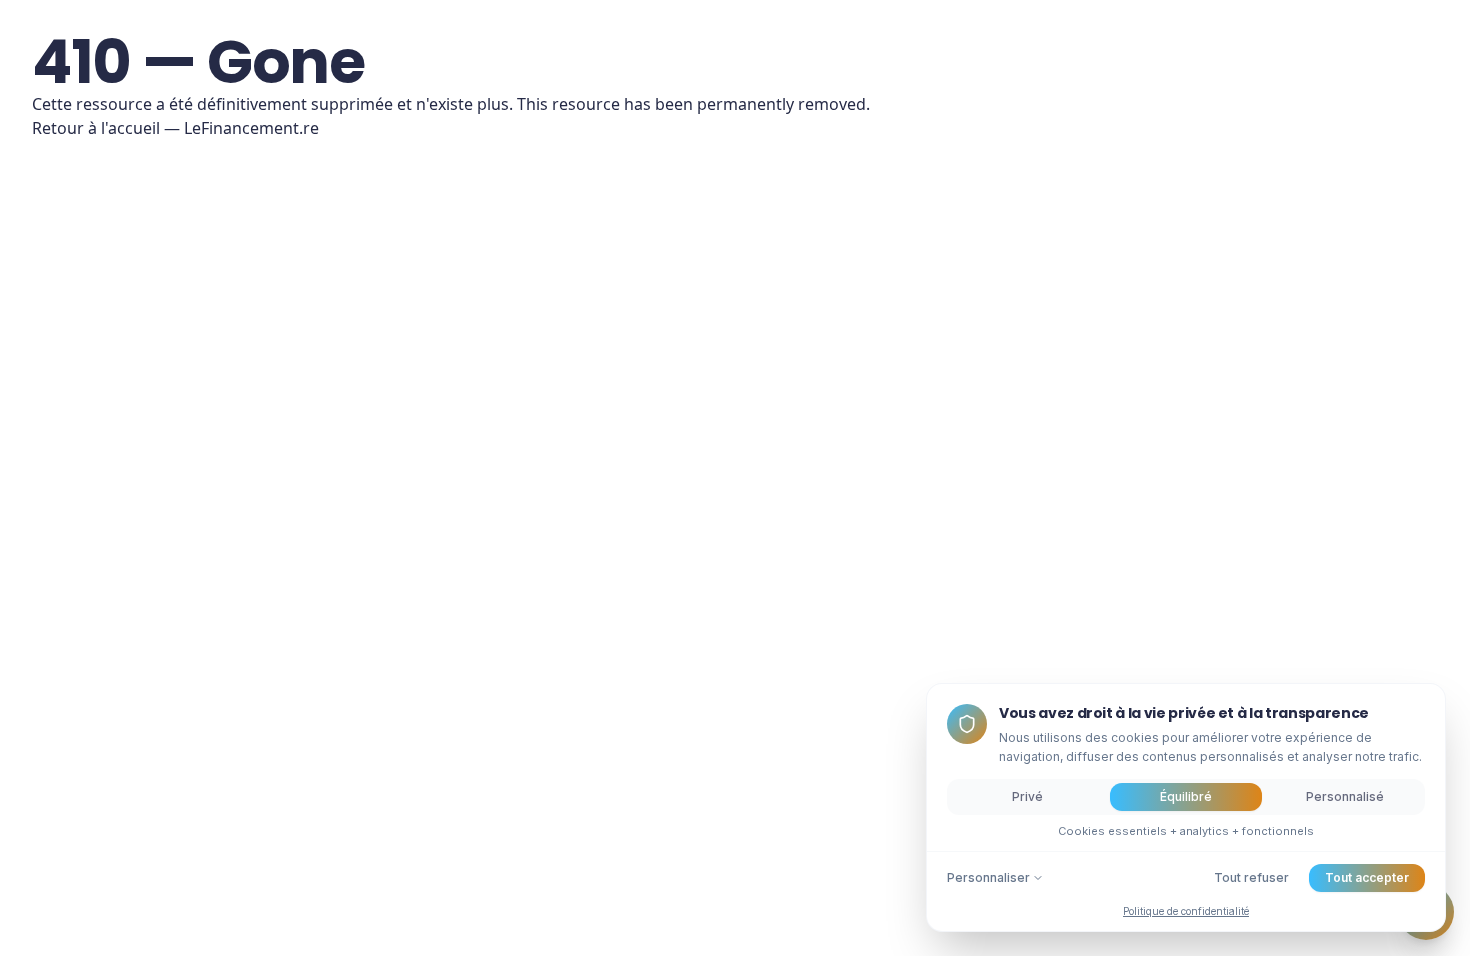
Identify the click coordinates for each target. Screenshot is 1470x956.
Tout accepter (1367, 877)
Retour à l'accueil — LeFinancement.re (175, 128)
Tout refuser (1251, 877)
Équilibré (1186, 796)
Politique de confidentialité (1186, 911)
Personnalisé (1345, 796)
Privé (1027, 796)
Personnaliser (988, 877)
